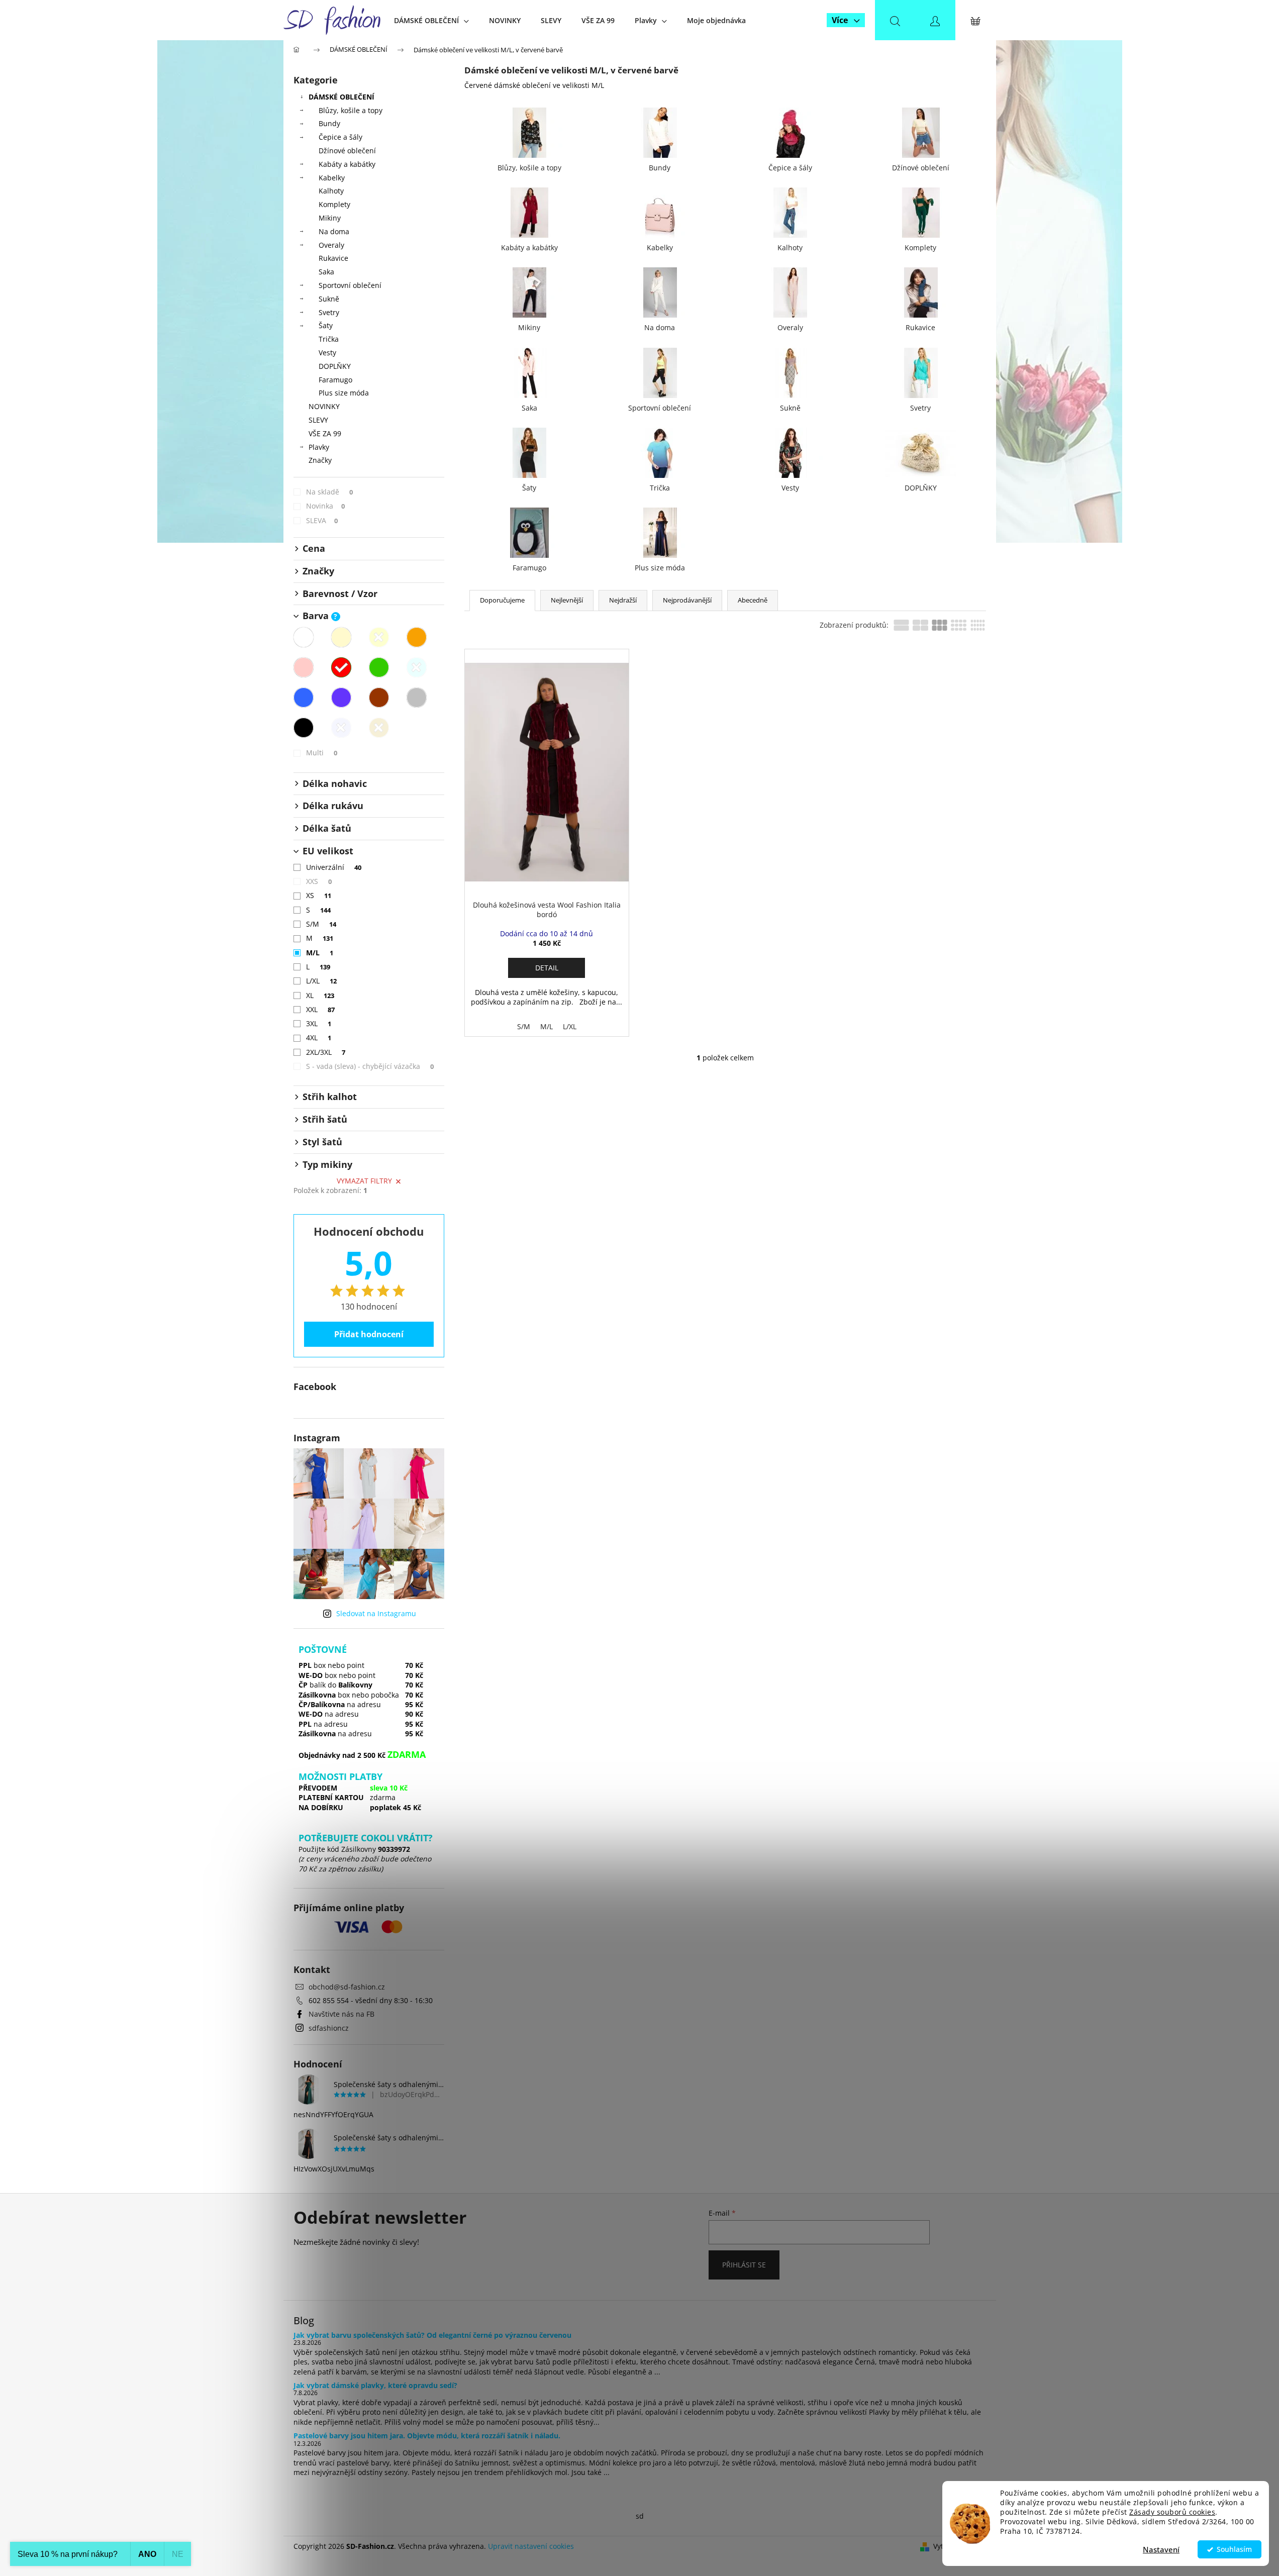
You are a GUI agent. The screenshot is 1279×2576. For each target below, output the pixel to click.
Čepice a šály (340, 137)
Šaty (326, 325)
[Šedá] (417, 698)
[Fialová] (341, 698)
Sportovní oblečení (350, 285)
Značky (320, 460)
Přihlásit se (744, 2265)
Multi (322, 753)
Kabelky (332, 178)
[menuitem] (431, 20)
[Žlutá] (379, 637)
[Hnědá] (379, 698)
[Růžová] (304, 667)
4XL (319, 1037)
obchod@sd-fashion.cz (347, 1987)
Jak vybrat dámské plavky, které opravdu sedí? (375, 2385)
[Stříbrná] (341, 728)
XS (319, 895)
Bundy (329, 123)
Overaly (331, 245)
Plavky (319, 447)
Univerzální (334, 867)
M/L (320, 953)
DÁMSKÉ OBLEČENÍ (341, 97)
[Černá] (304, 728)
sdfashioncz (329, 2028)
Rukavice (333, 258)
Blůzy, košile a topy (351, 110)
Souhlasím (1234, 2549)
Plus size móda (344, 393)
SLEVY (318, 420)
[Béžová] (341, 637)
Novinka (326, 506)
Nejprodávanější (687, 600)
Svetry (329, 312)
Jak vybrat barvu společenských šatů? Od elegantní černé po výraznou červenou (432, 2335)
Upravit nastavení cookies (531, 2546)
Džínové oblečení (347, 151)
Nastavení (1161, 2549)
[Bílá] (304, 637)
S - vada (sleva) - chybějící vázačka (370, 1066)
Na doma (334, 231)
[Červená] (341, 667)
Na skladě (330, 492)
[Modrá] (304, 698)
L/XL (322, 981)
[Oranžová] (417, 637)
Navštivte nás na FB (341, 2014)
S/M (321, 924)
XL (320, 995)
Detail (547, 968)
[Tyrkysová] (417, 667)
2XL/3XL (326, 1052)
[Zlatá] (379, 728)
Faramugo (335, 380)
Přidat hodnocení (369, 1334)
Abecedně (753, 600)
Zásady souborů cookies (1172, 2512)
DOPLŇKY (335, 366)
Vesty (327, 353)
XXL (321, 1009)
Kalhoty (331, 191)
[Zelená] (379, 667)
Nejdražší (623, 600)
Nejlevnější (567, 600)
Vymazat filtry (364, 1181)
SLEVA (322, 520)
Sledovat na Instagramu (376, 1613)
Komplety (334, 204)
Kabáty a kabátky (347, 164)
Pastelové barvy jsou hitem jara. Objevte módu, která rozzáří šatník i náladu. (427, 2436)
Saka (326, 272)
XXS (319, 881)
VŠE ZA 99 (325, 433)
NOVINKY (324, 406)
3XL (319, 1023)
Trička (329, 339)
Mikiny (330, 218)
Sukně (329, 299)
